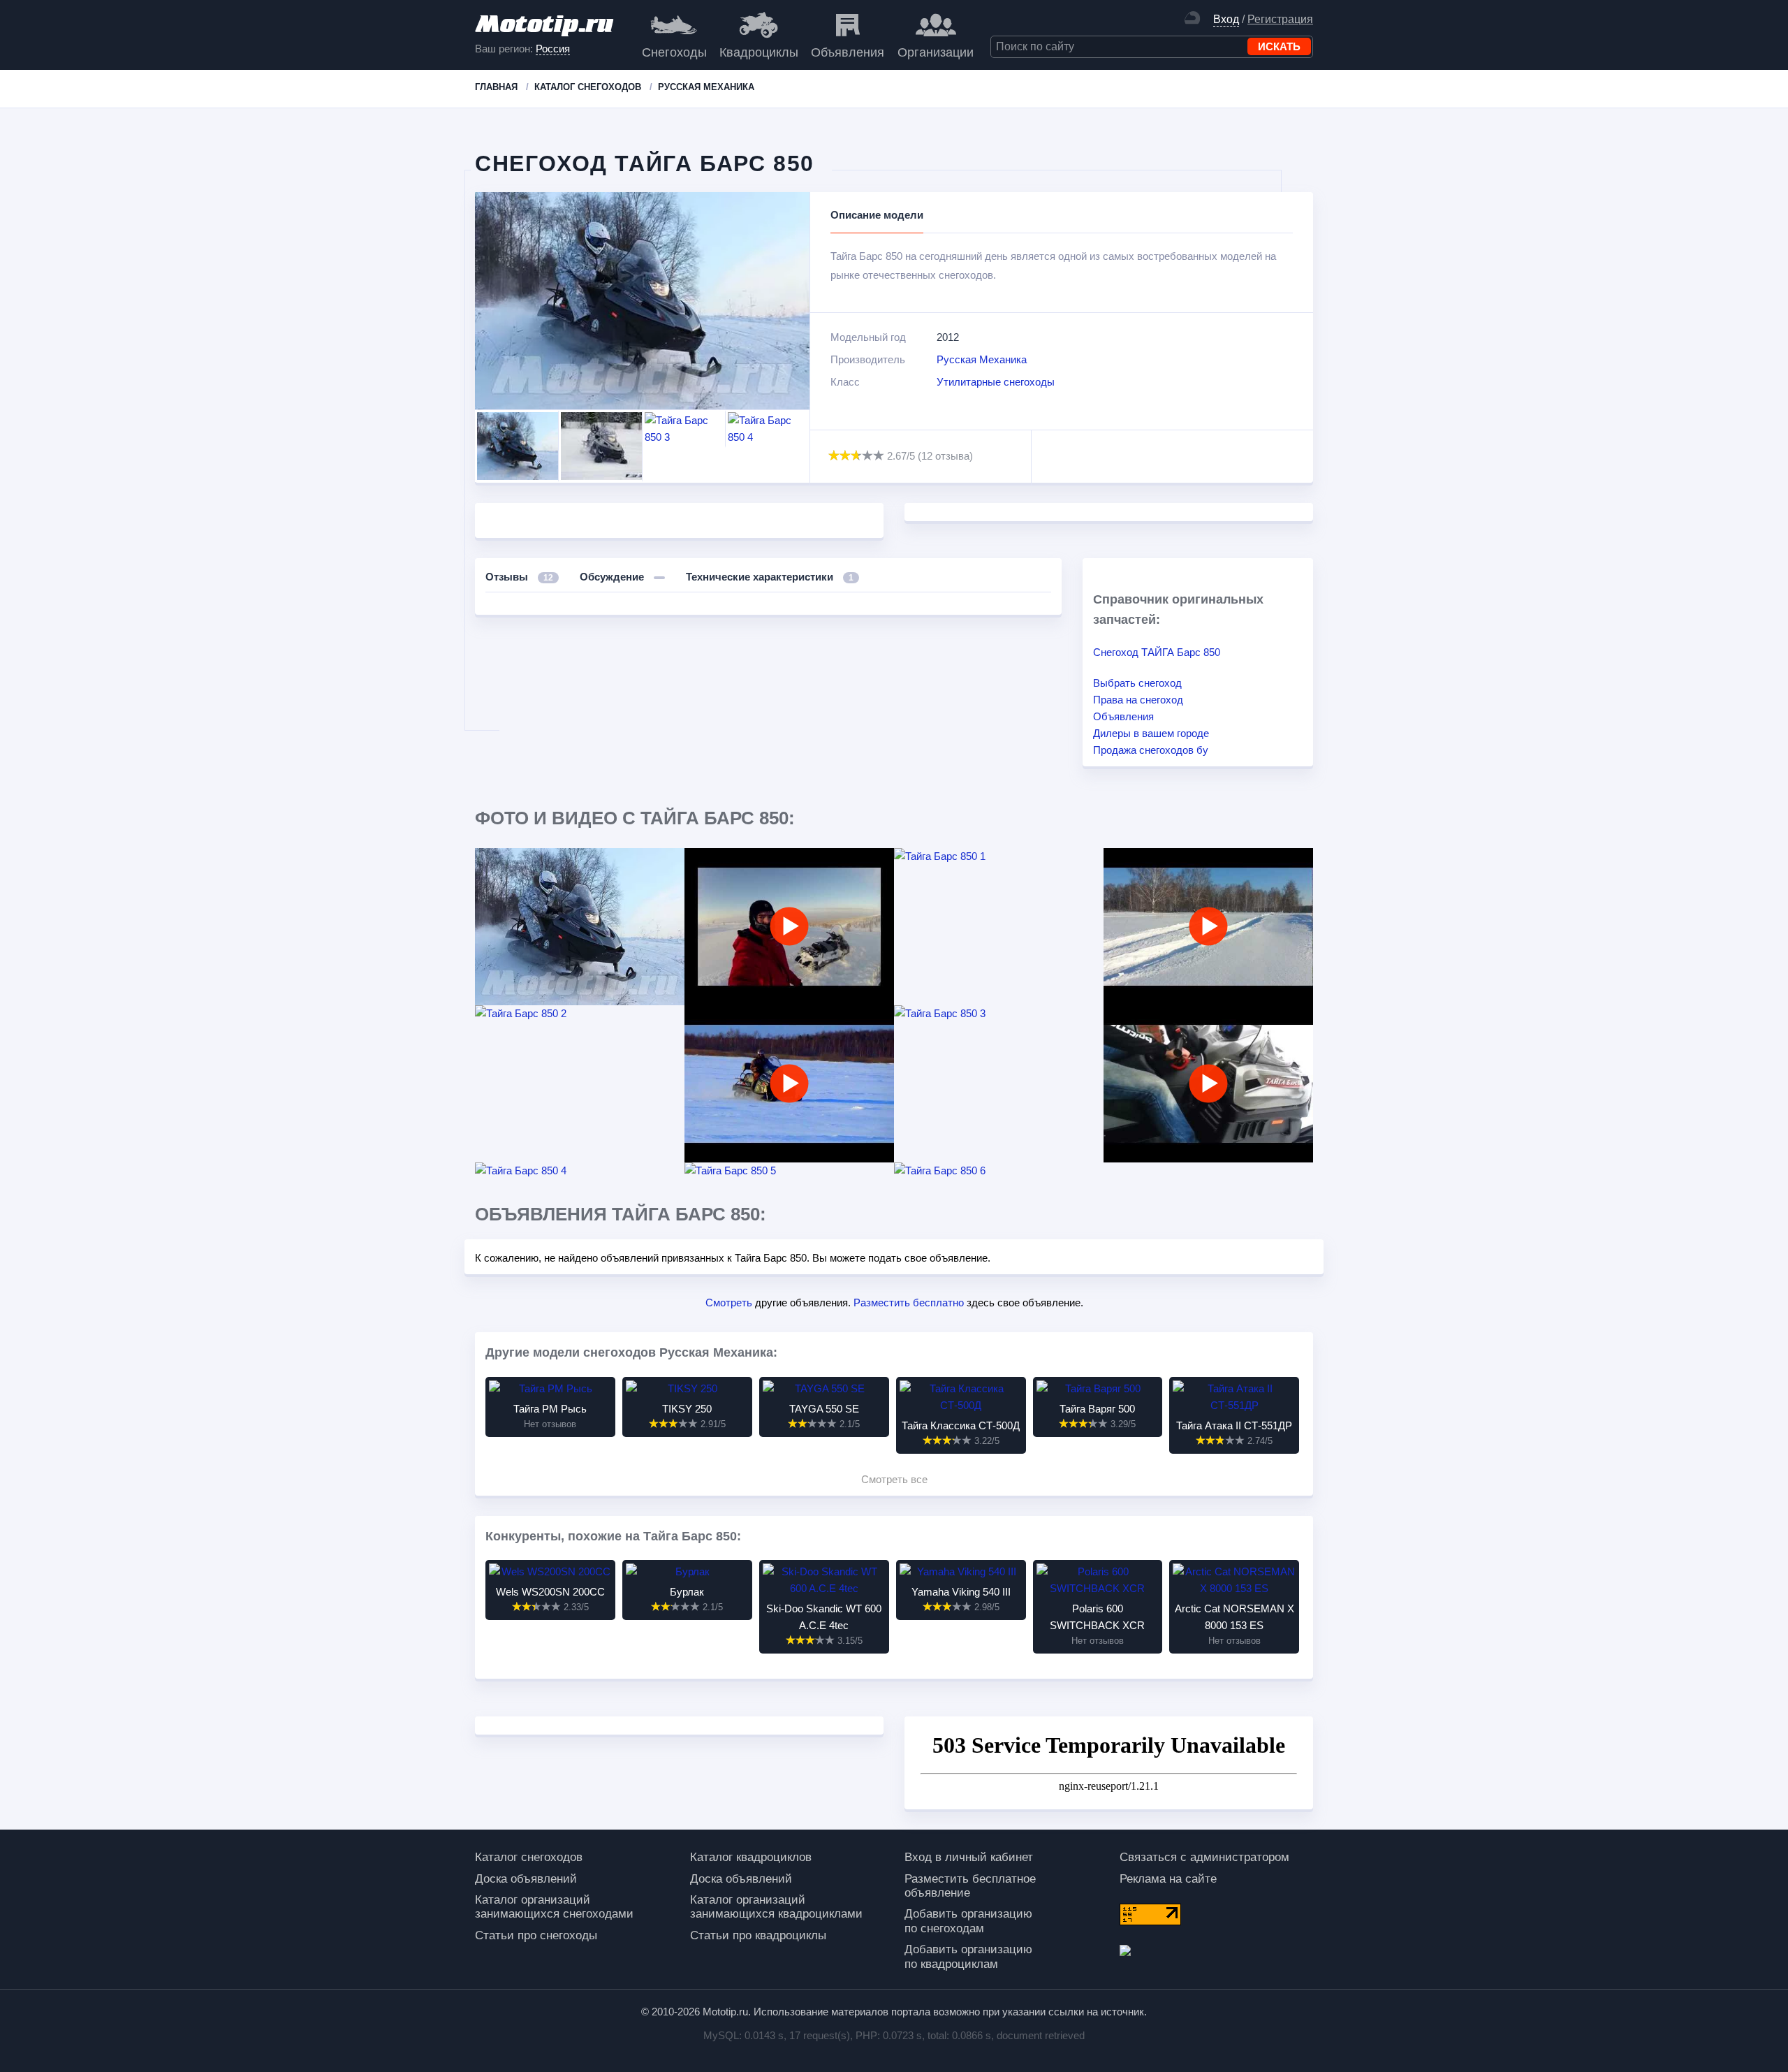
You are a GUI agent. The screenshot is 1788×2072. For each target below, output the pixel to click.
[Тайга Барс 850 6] (999, 1171)
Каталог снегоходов (529, 1857)
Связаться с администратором (1204, 1857)
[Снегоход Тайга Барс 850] (1208, 927)
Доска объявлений (526, 1879)
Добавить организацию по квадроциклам (968, 1956)
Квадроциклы (759, 52)
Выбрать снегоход (1137, 683)
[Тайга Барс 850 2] (580, 1014)
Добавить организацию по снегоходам (968, 1921)
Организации (936, 52)
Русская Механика (982, 359)
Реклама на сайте (1168, 1879)
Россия (553, 49)
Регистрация (1280, 19)
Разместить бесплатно (909, 1303)
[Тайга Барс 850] (789, 1084)
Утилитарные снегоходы (996, 382)
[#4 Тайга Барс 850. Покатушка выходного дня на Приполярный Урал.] (789, 927)
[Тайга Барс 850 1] (999, 856)
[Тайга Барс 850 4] (580, 1171)
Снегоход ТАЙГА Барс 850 (1157, 652)
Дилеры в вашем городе (1151, 733)
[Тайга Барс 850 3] (999, 1014)
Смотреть (729, 1303)
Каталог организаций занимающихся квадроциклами (776, 1907)
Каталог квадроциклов (751, 1857)
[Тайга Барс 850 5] (789, 1171)
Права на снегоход (1138, 700)
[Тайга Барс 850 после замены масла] (1208, 1084)
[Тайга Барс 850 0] (580, 927)
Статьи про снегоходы (536, 1935)
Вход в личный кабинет (969, 1857)
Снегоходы (674, 52)
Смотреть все (894, 1479)
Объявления (848, 52)
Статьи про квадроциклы (758, 1935)
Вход (1226, 19)
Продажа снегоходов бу (1151, 750)
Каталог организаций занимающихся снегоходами (554, 1907)
